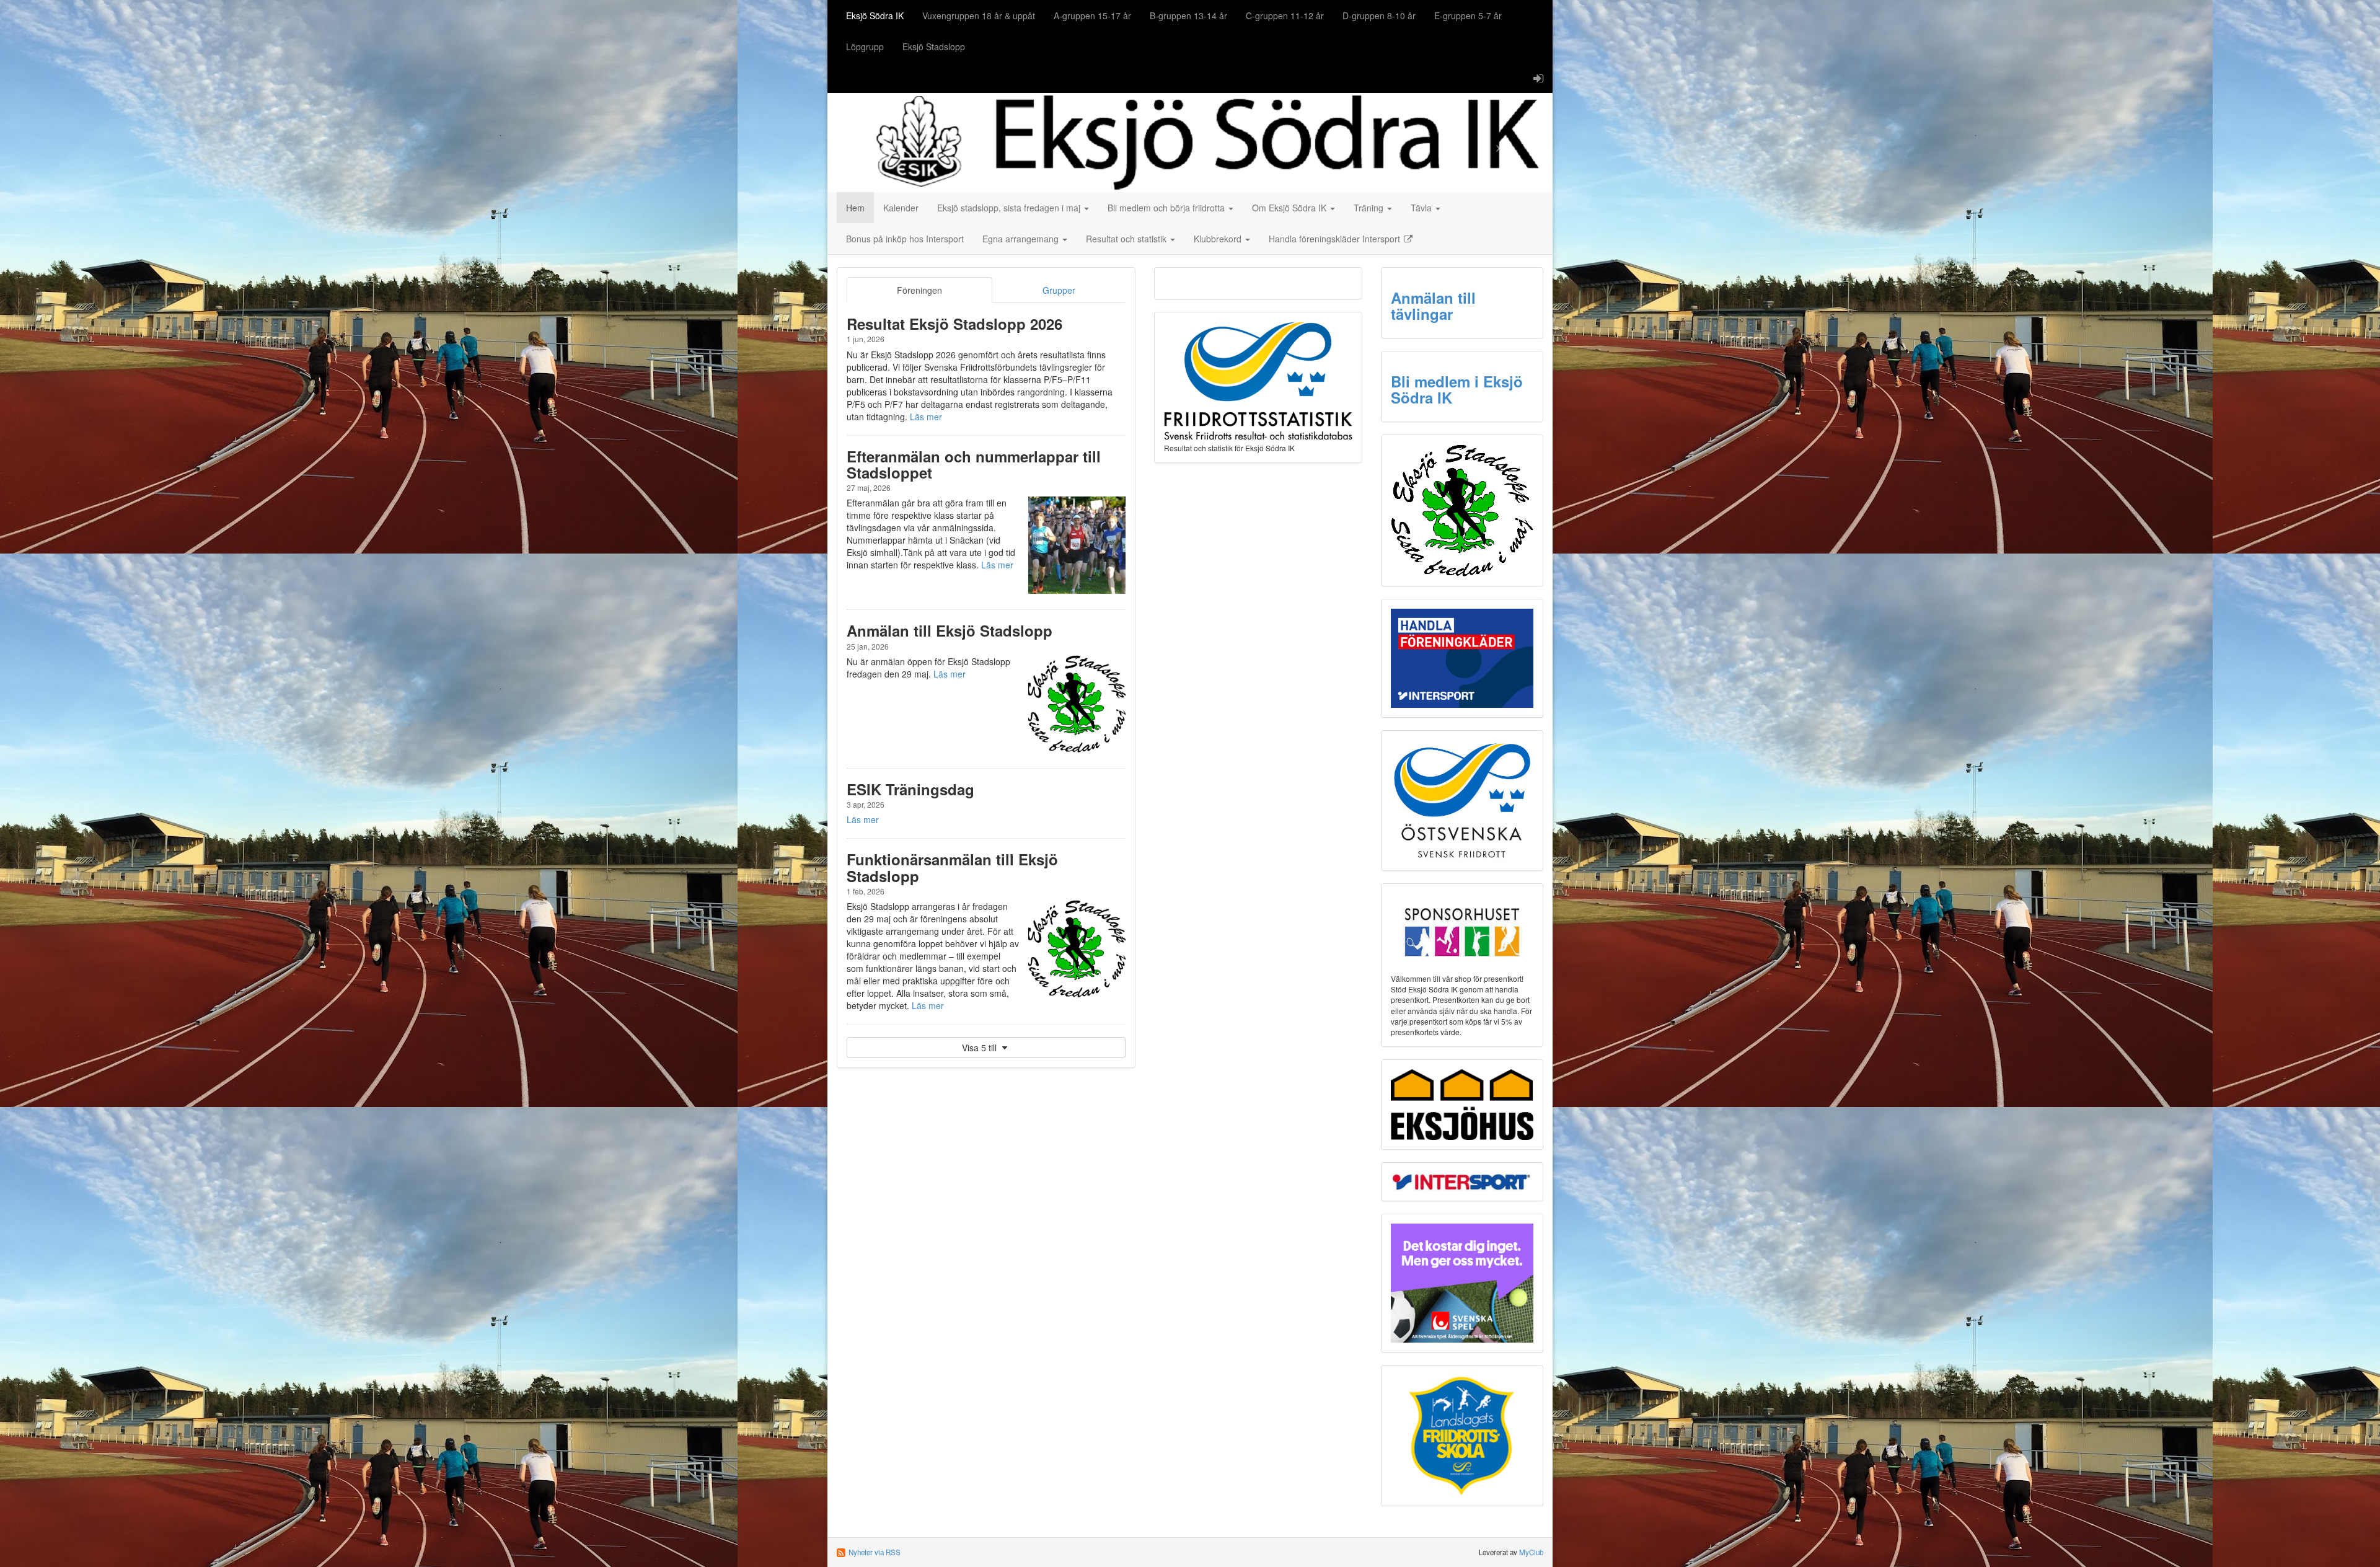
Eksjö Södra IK (875, 15)
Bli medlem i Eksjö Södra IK (1457, 389)
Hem (855, 208)
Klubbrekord (1219, 239)
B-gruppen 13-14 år (1188, 15)
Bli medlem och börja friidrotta (1167, 208)
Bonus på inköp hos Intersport (905, 239)
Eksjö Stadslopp (934, 46)
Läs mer (926, 417)
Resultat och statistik (1127, 239)
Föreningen (919, 290)
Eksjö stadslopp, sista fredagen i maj (1010, 208)
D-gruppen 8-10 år (1379, 15)
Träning (1370, 208)
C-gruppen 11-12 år (1285, 15)
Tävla (1422, 208)
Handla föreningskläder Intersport (1336, 239)
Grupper (1059, 290)
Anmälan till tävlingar (1433, 306)
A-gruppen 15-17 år (1092, 15)
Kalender (901, 208)
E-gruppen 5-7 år (1468, 15)
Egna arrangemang (1022, 239)
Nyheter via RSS (875, 1552)
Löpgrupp (865, 46)
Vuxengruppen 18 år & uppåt (979, 15)
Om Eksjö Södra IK (1290, 208)
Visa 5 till (981, 1048)
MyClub (1531, 1552)
